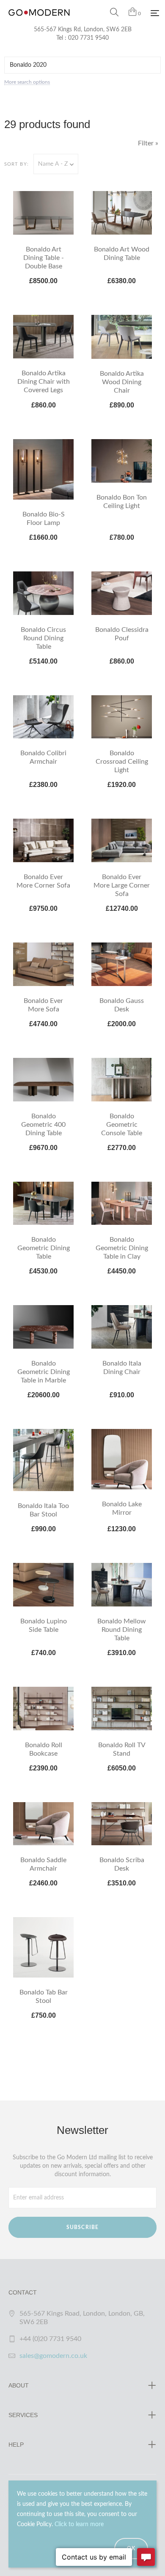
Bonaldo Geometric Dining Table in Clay (122, 1248)
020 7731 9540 (88, 38)
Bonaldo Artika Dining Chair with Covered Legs (44, 382)
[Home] (39, 21)
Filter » (148, 143)
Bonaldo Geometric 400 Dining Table (43, 1125)
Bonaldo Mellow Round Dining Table (122, 1630)
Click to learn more (79, 2524)
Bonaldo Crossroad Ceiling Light (122, 762)
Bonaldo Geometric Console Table (122, 1125)
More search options (27, 82)
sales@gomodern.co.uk (53, 2356)
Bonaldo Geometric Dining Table (44, 1248)
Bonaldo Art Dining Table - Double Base (44, 258)
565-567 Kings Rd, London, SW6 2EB (83, 30)
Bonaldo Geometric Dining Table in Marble (44, 1372)
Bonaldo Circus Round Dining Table (43, 638)
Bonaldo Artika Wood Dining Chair (122, 382)
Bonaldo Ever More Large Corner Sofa (122, 885)
